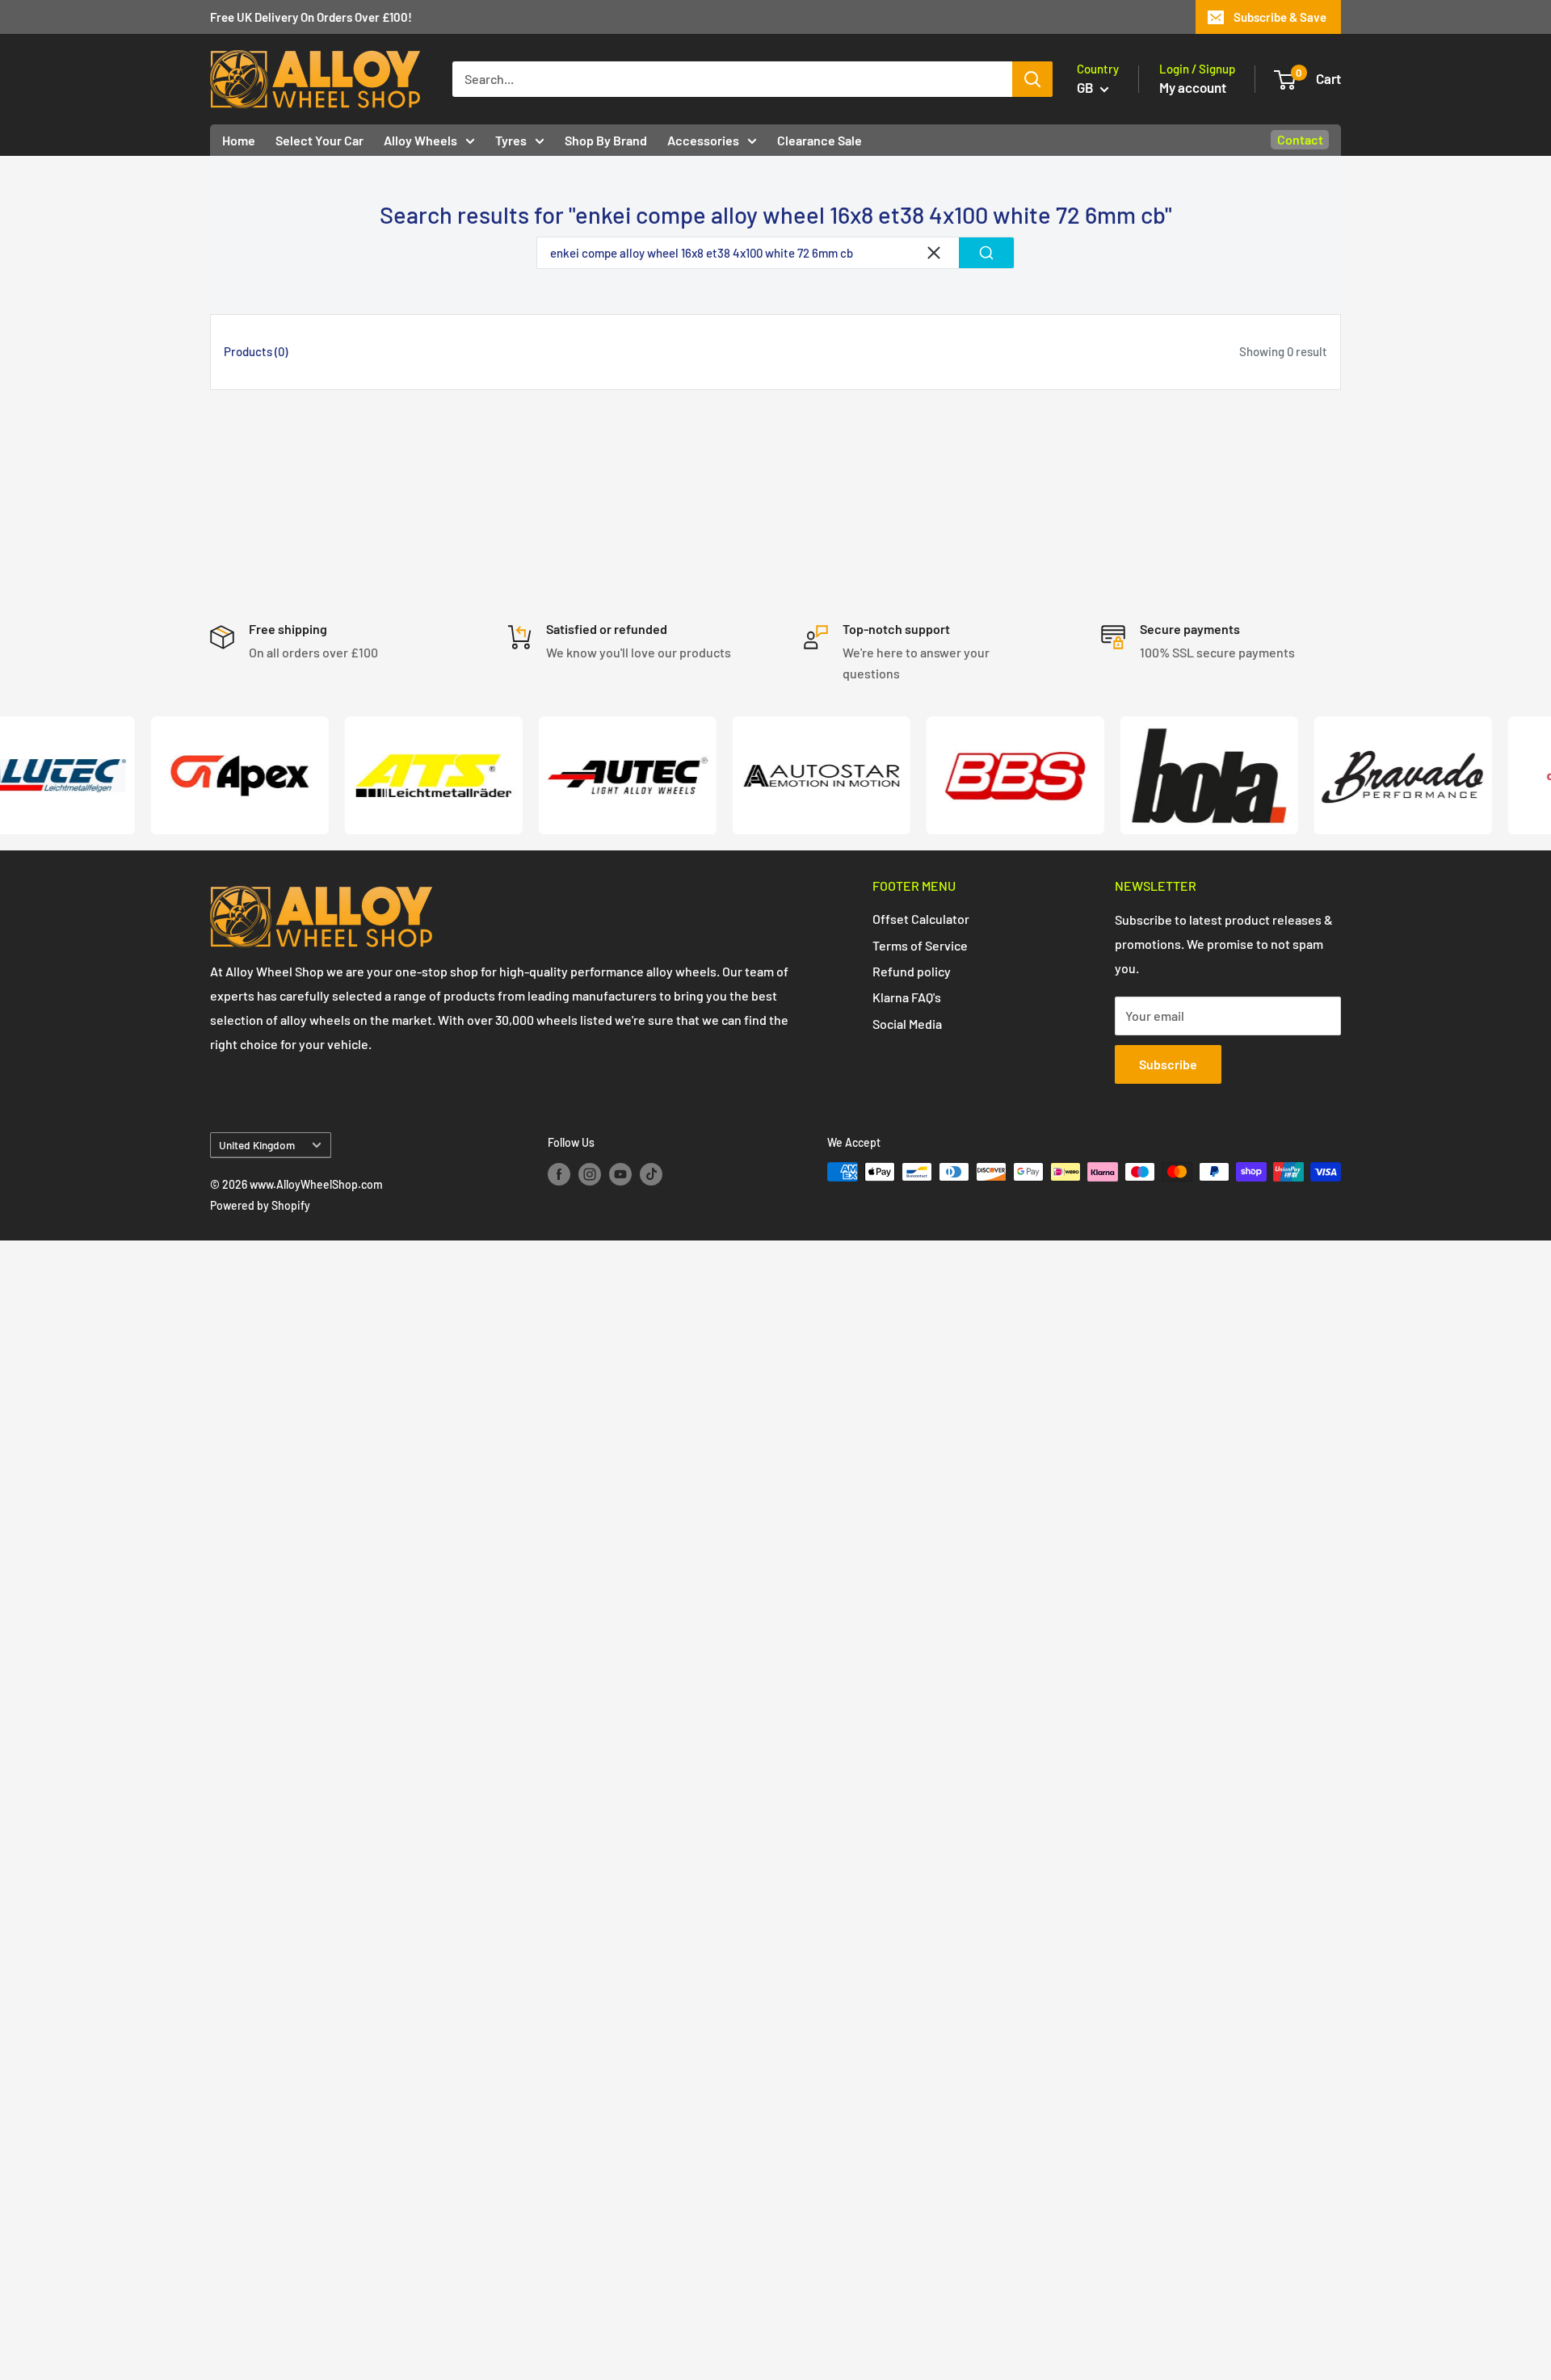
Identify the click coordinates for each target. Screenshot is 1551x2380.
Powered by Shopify (260, 1205)
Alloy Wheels (420, 140)
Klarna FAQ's (907, 997)
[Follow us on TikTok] (651, 1173)
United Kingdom (257, 1145)
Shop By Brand (606, 140)
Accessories (703, 140)
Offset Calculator (921, 919)
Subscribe (1168, 1064)
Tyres (511, 140)
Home (239, 140)
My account (1193, 87)
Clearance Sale (820, 140)
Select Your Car (319, 140)
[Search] (1032, 79)
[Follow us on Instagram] (590, 1173)
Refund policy (912, 971)
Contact (1300, 139)
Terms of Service (920, 945)
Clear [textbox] (934, 253)
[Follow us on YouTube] (620, 1173)
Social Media (907, 1024)
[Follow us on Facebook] (559, 1173)
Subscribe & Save (1280, 17)
